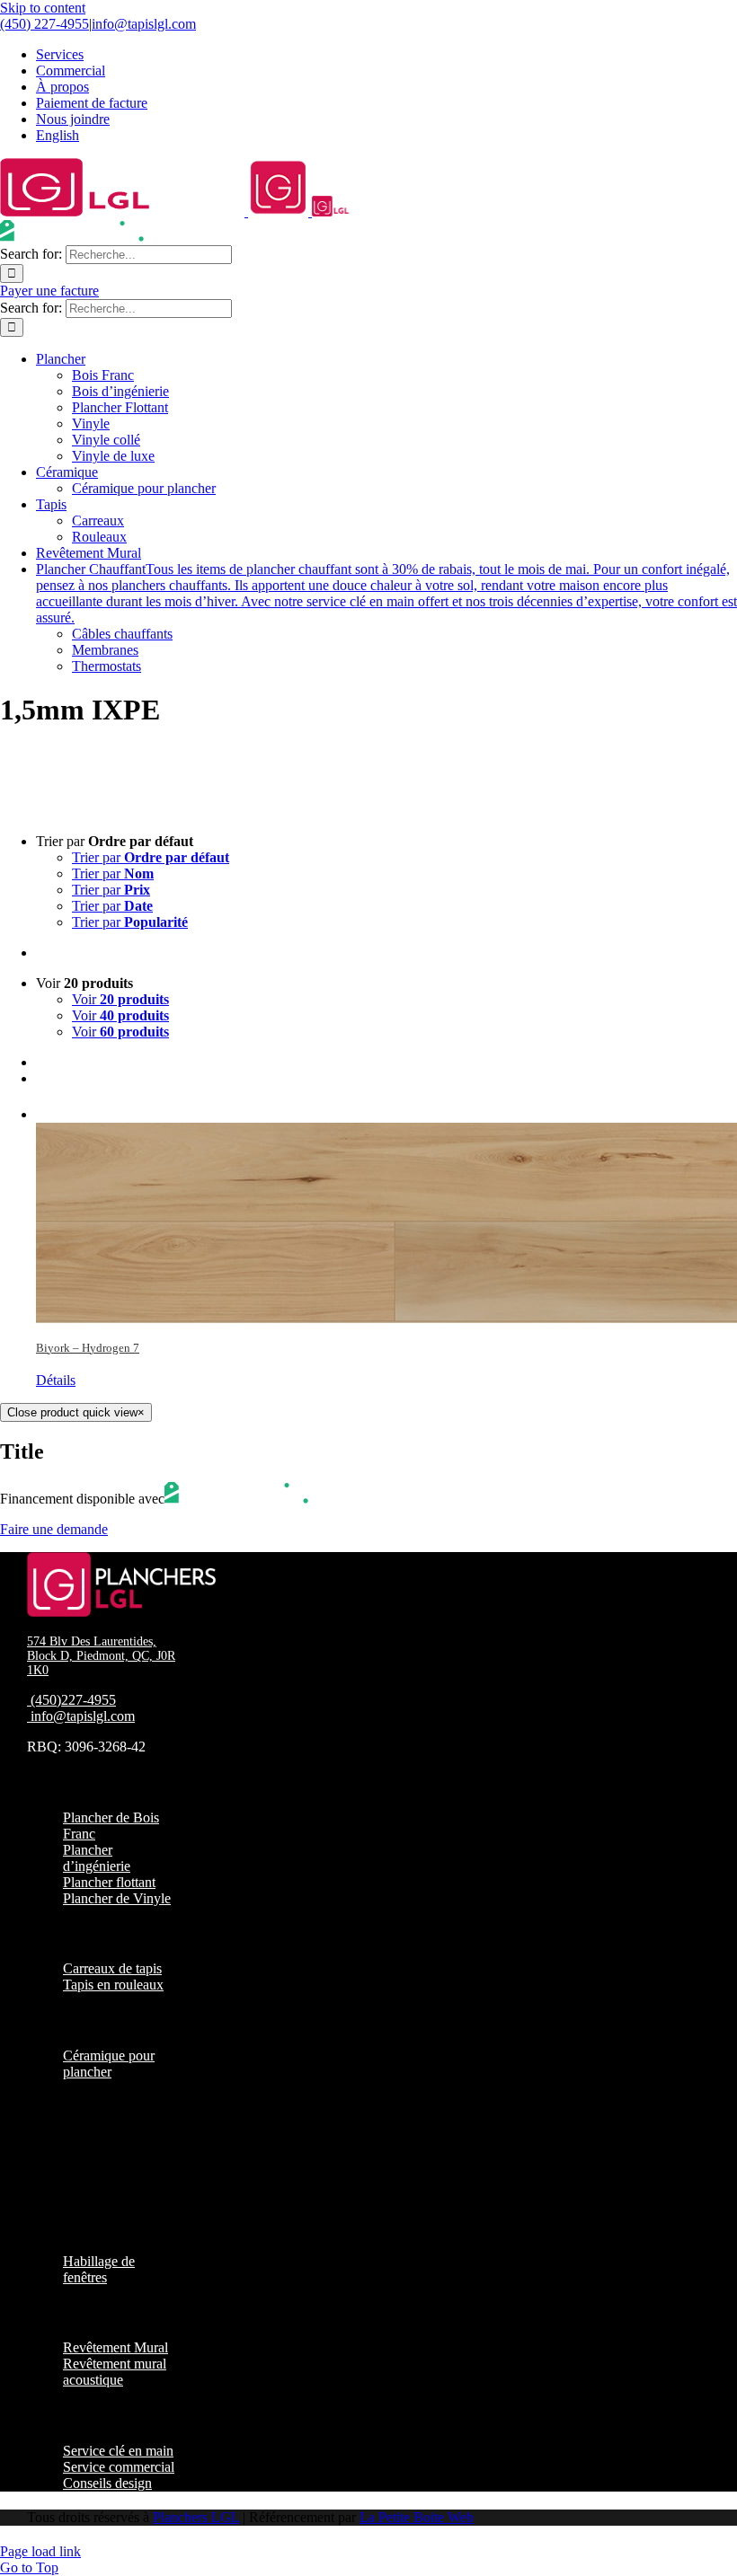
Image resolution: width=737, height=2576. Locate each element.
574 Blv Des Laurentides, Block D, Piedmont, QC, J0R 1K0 (101, 1656)
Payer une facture (49, 291)
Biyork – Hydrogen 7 (88, 1348)
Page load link (40, 2551)
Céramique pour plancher (109, 2064)
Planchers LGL (196, 2517)
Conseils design (107, 2483)
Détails (56, 1380)
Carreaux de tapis (112, 1968)
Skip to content (43, 8)
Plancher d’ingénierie (97, 1858)
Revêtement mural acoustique (115, 2372)
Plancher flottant (109, 1882)
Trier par (151, 857)
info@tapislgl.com (144, 24)
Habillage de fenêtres (99, 2269)
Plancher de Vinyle (117, 1898)
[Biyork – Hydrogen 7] (386, 1212)
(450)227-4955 (73, 1700)
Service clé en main (118, 2451)
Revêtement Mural (115, 2347)
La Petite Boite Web (417, 2517)
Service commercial (119, 2467)
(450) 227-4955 (44, 24)
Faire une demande (54, 1529)
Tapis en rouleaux (113, 1985)
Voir (120, 999)
